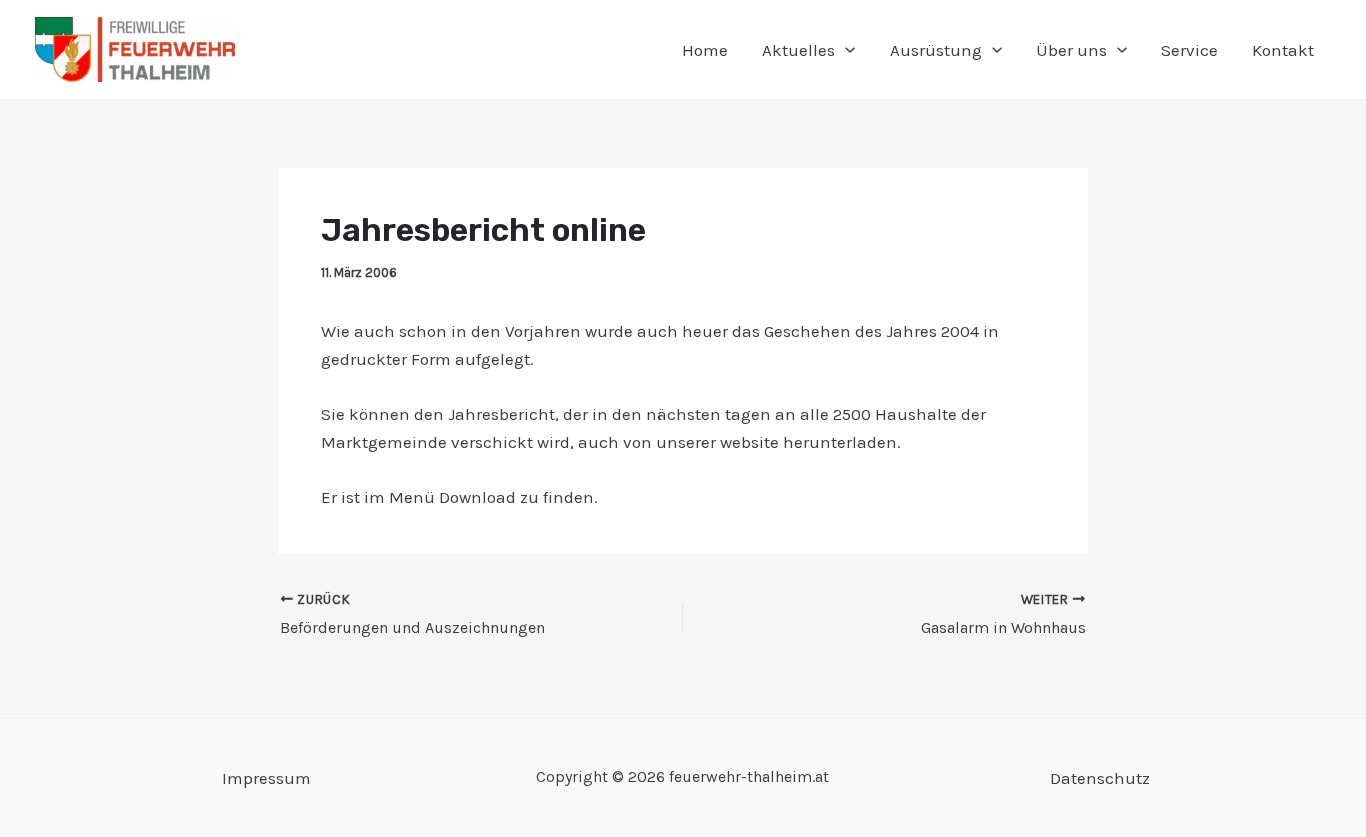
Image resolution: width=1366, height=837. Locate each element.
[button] (845, 50)
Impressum (266, 778)
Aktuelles (798, 50)
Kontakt (1283, 50)
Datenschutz (1100, 778)
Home (705, 50)
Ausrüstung (936, 50)
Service (1189, 50)
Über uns (1071, 50)
